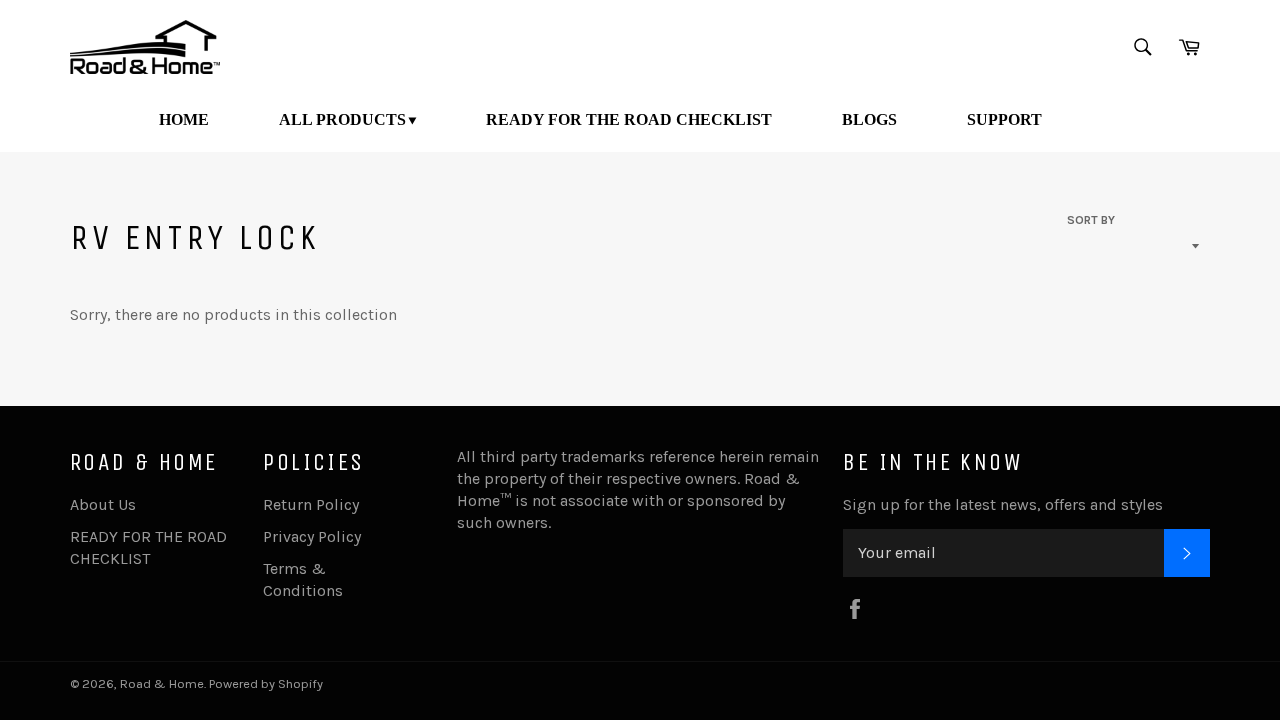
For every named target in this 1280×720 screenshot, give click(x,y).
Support (1004, 119)
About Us (103, 504)
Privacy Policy (312, 536)
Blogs (869, 119)
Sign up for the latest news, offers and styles (1003, 504)
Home (184, 119)
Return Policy (311, 504)
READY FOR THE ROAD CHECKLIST (629, 119)
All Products (342, 119)
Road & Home (162, 683)
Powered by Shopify (266, 683)
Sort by (1091, 220)
